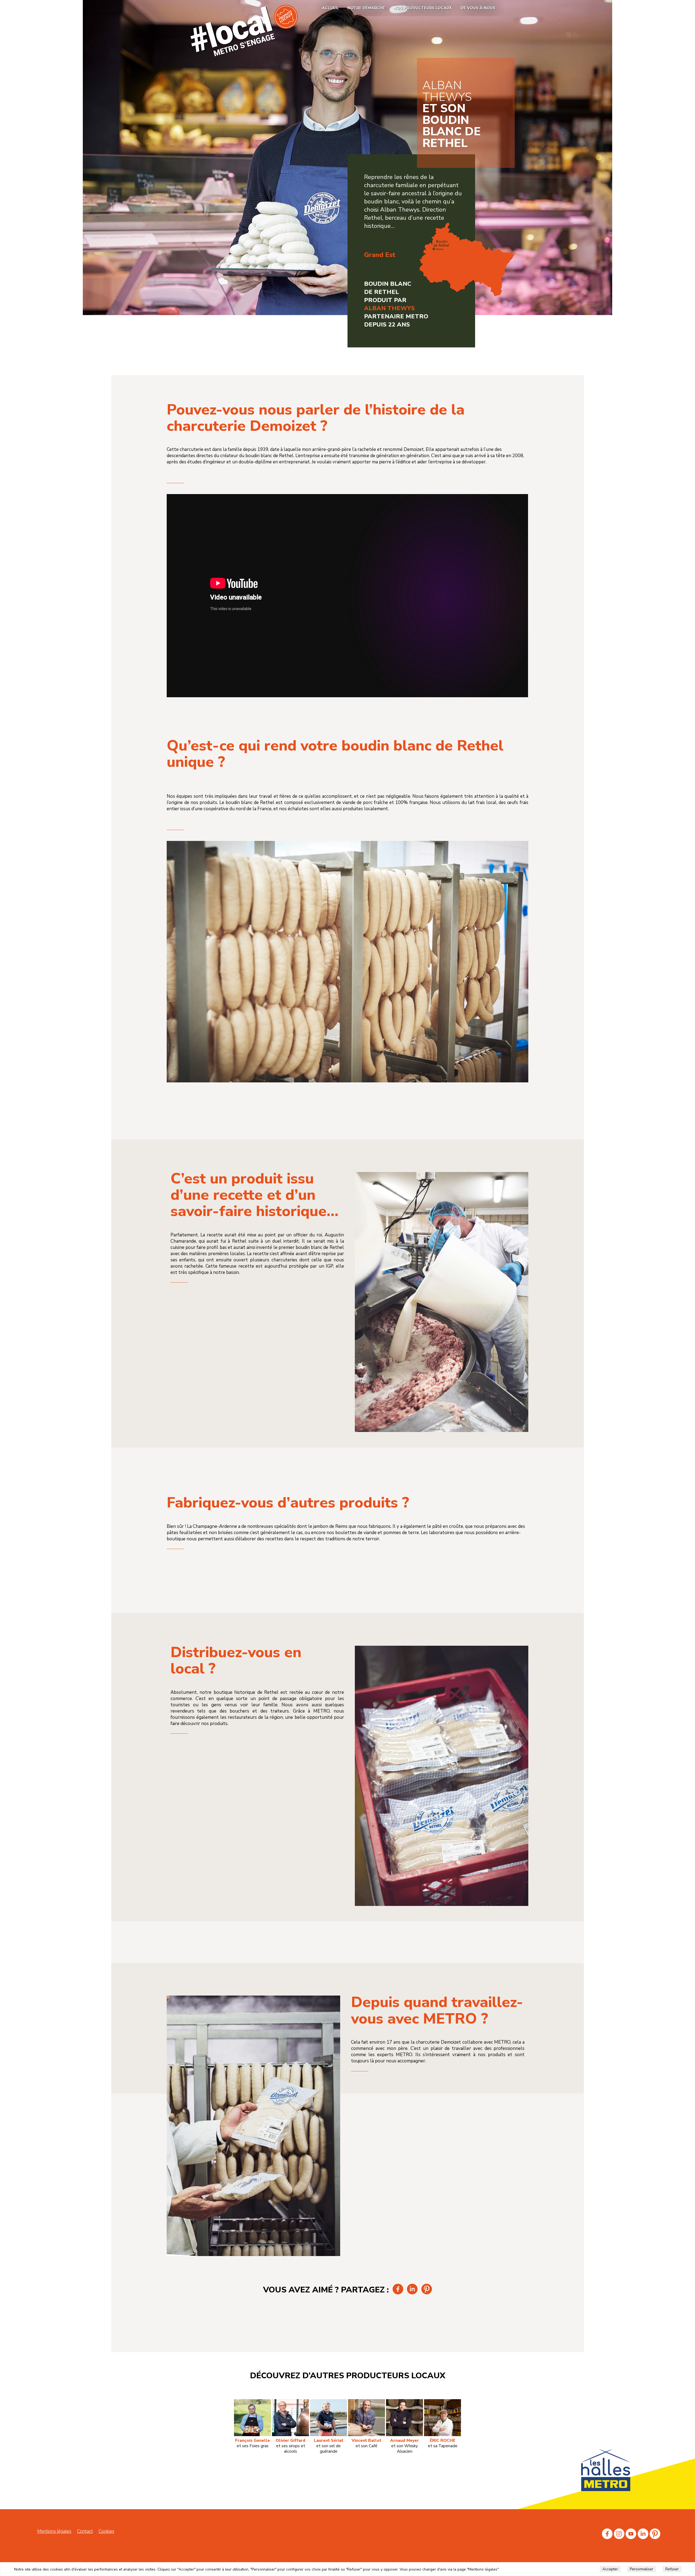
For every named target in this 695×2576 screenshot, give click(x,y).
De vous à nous (478, 8)
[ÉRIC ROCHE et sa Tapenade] (443, 2402)
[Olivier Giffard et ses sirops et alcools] (290, 2402)
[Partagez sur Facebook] (398, 2293)
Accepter (610, 2569)
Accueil (330, 8)
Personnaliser (642, 2569)
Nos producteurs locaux (423, 8)
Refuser (672, 2569)
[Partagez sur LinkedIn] (413, 2293)
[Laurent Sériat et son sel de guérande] (328, 2402)
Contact (85, 2531)
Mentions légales (54, 2531)
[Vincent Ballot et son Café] (367, 2402)
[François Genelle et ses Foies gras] (252, 2402)
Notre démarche (366, 8)
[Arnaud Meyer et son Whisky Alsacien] (405, 2402)
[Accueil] (244, 55)
